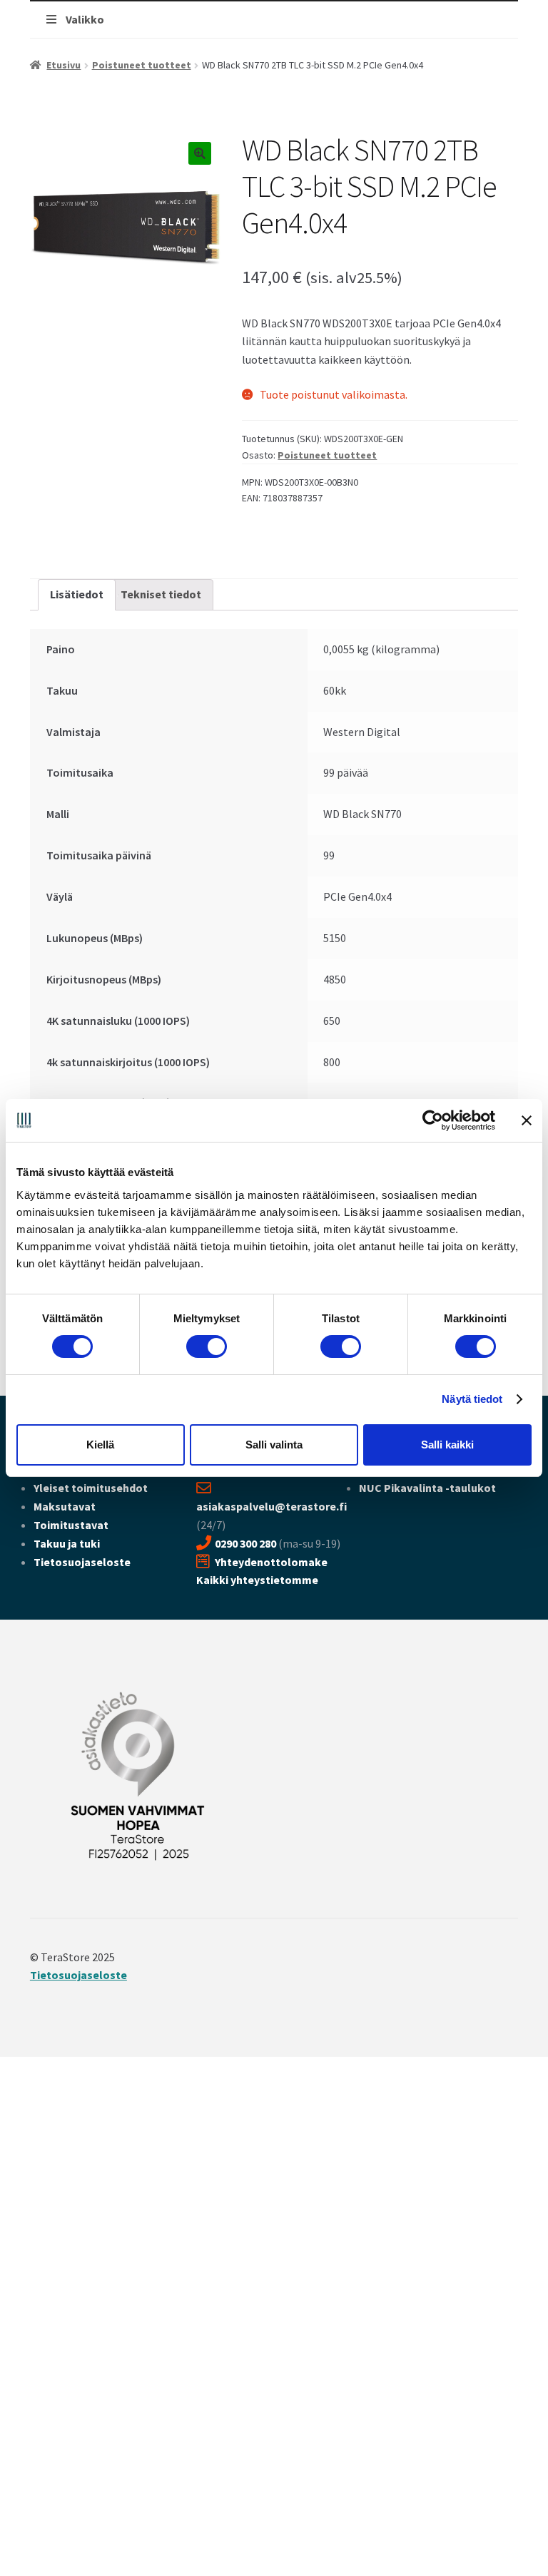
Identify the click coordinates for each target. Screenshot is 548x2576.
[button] (200, 153)
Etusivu (64, 65)
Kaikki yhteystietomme (257, 1580)
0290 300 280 (245, 1543)
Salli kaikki (447, 1445)
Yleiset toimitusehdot (91, 1488)
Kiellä (100, 1445)
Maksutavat (65, 1506)
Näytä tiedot (472, 1399)
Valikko (85, 19)
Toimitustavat (71, 1525)
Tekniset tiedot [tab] (161, 594)
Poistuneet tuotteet (142, 65)
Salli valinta (274, 1445)
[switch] (207, 1346)
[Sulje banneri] (527, 1120)
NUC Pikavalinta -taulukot (427, 1488)
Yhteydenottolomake (271, 1562)
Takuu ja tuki (67, 1543)
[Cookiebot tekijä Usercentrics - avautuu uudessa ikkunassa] (433, 1120)
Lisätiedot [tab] (77, 594)
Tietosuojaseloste (82, 1562)
